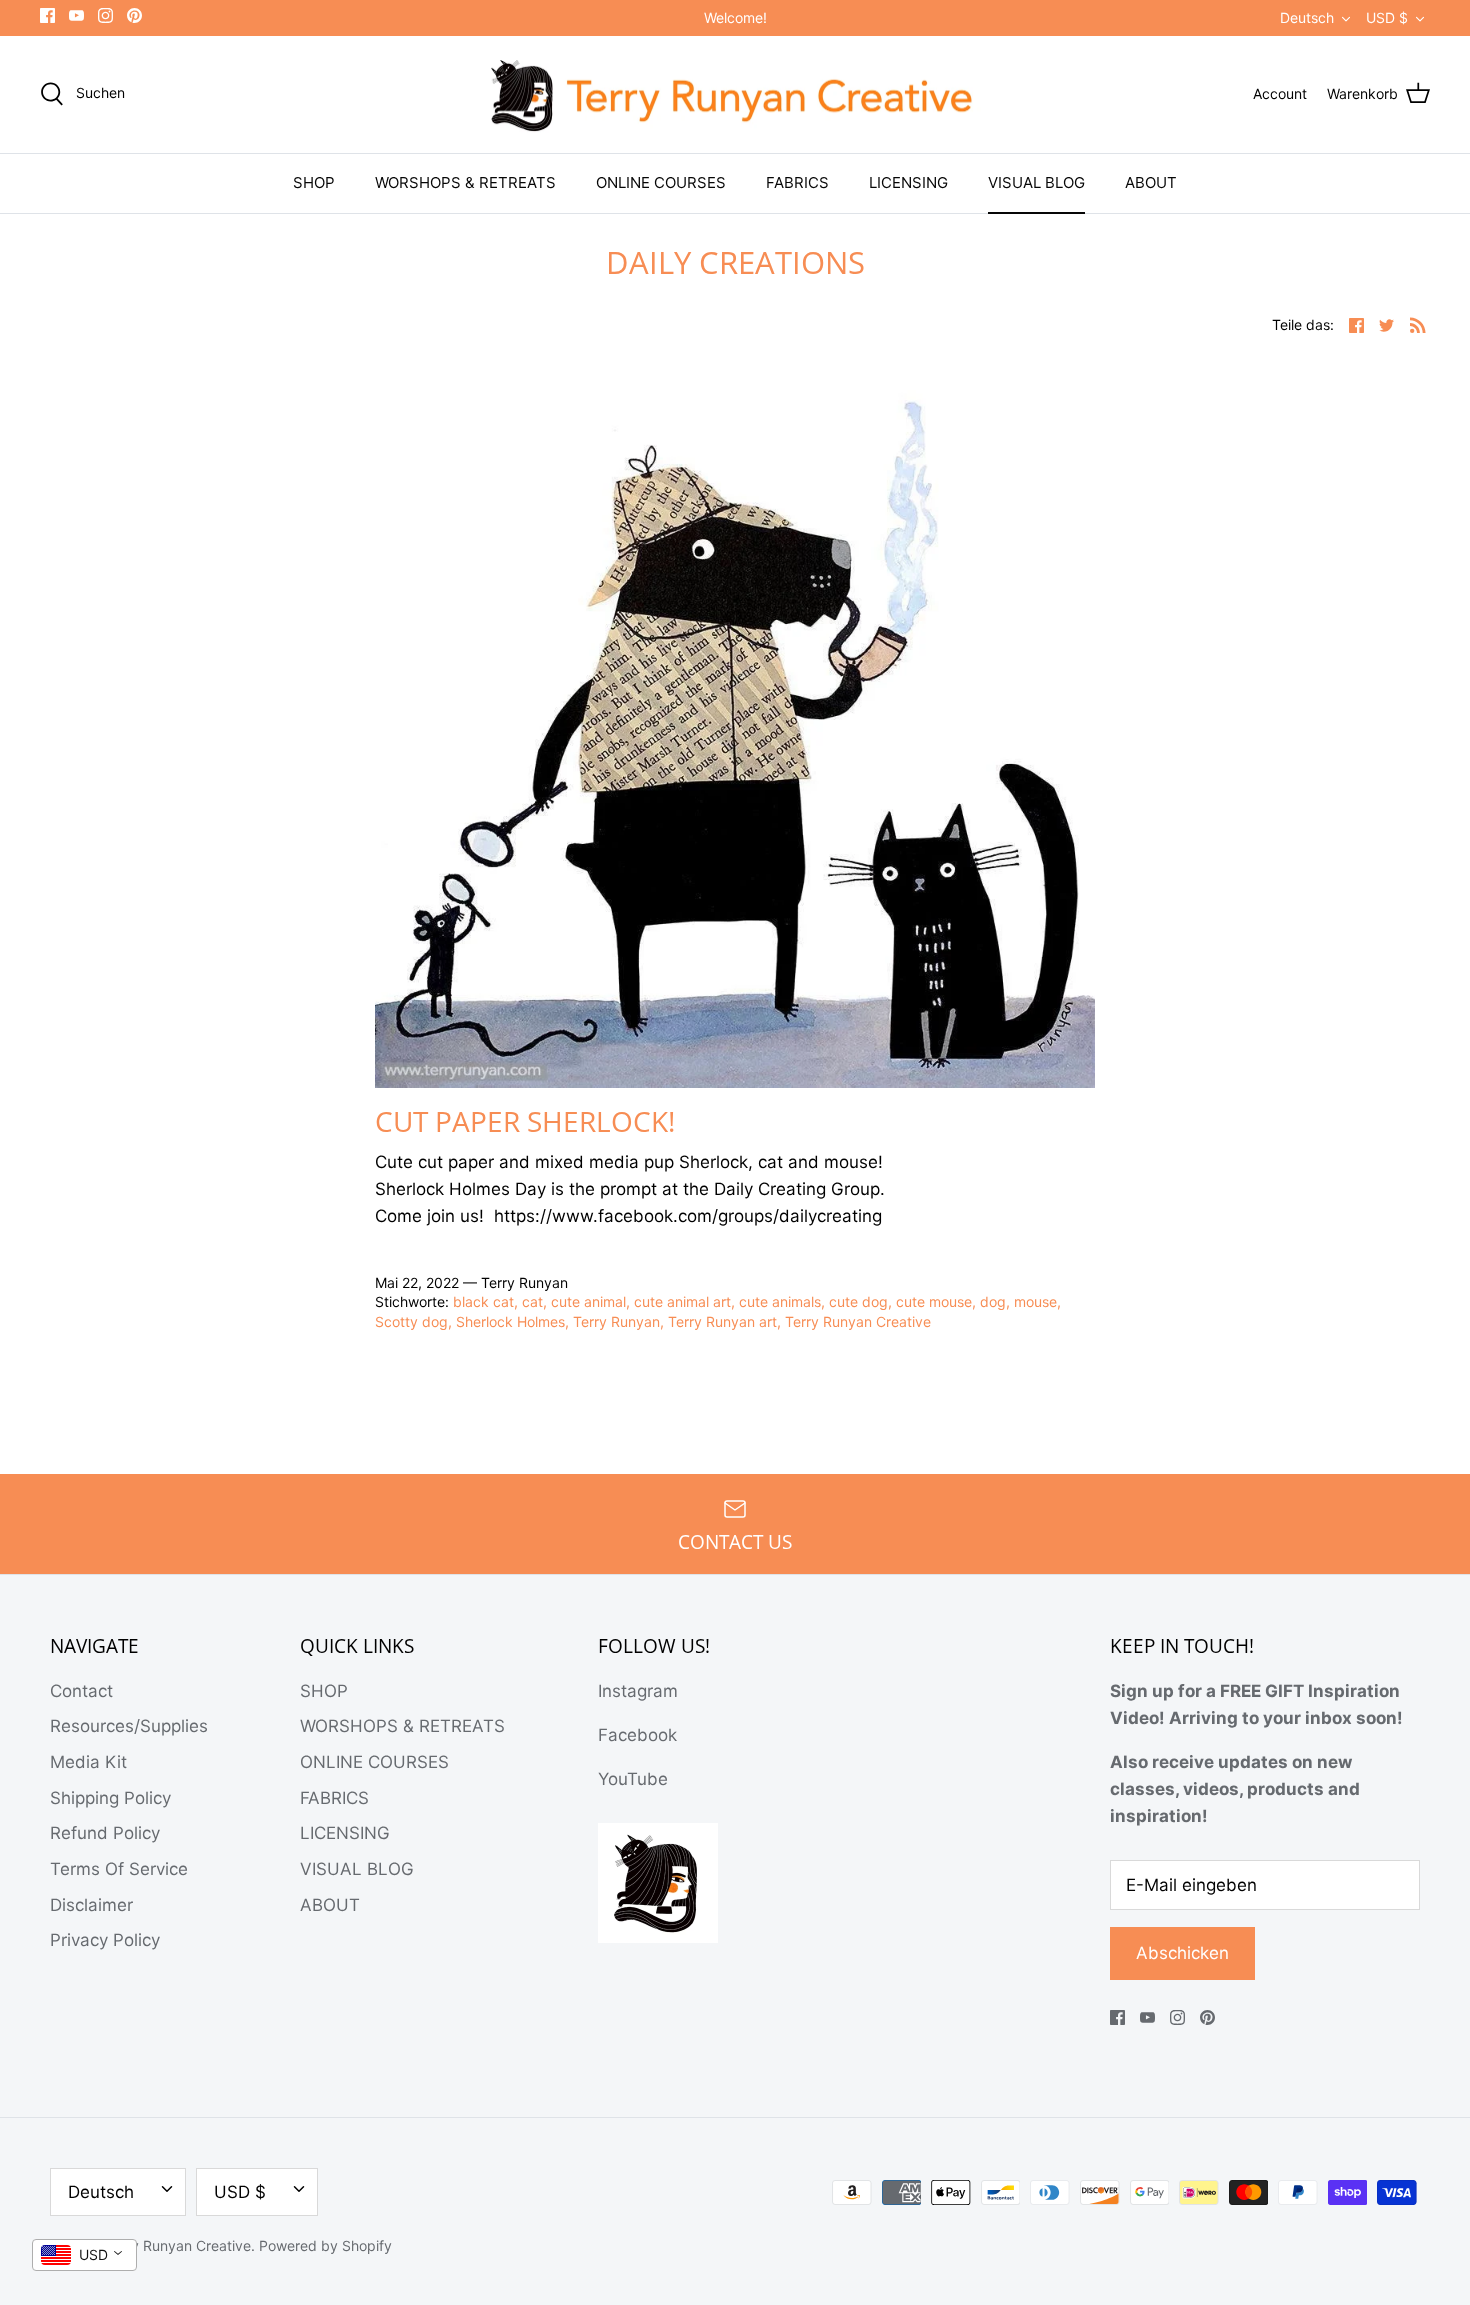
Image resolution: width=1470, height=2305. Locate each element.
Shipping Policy (110, 1798)
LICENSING (908, 182)
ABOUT (1151, 182)
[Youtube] (76, 15)
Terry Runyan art (722, 1321)
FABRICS (797, 182)
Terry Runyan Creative (858, 1321)
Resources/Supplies (129, 1726)
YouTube (633, 1779)
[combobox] (84, 2255)
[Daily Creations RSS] (1418, 324)
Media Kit (88, 1762)
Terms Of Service (119, 1869)
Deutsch (1307, 17)
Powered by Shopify (325, 2245)
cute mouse (934, 1301)
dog (993, 1301)
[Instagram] (105, 15)
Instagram (638, 1691)
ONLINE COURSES (661, 182)
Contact (81, 1691)
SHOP (314, 182)
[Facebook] (47, 15)
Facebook (637, 1735)
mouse (1035, 1301)
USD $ (1387, 17)
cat (532, 1301)
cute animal (588, 1301)
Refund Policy (105, 1833)
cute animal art (682, 1301)
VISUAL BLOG (1036, 182)
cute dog (858, 1301)
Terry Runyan (616, 1321)
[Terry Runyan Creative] (735, 95)
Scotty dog (411, 1321)
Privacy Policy (105, 1940)
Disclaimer (91, 1905)
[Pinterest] (134, 15)
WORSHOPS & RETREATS (465, 182)
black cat (483, 1301)
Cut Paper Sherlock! (525, 1121)
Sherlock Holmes (510, 1321)
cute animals (780, 1301)
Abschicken (1182, 1953)
